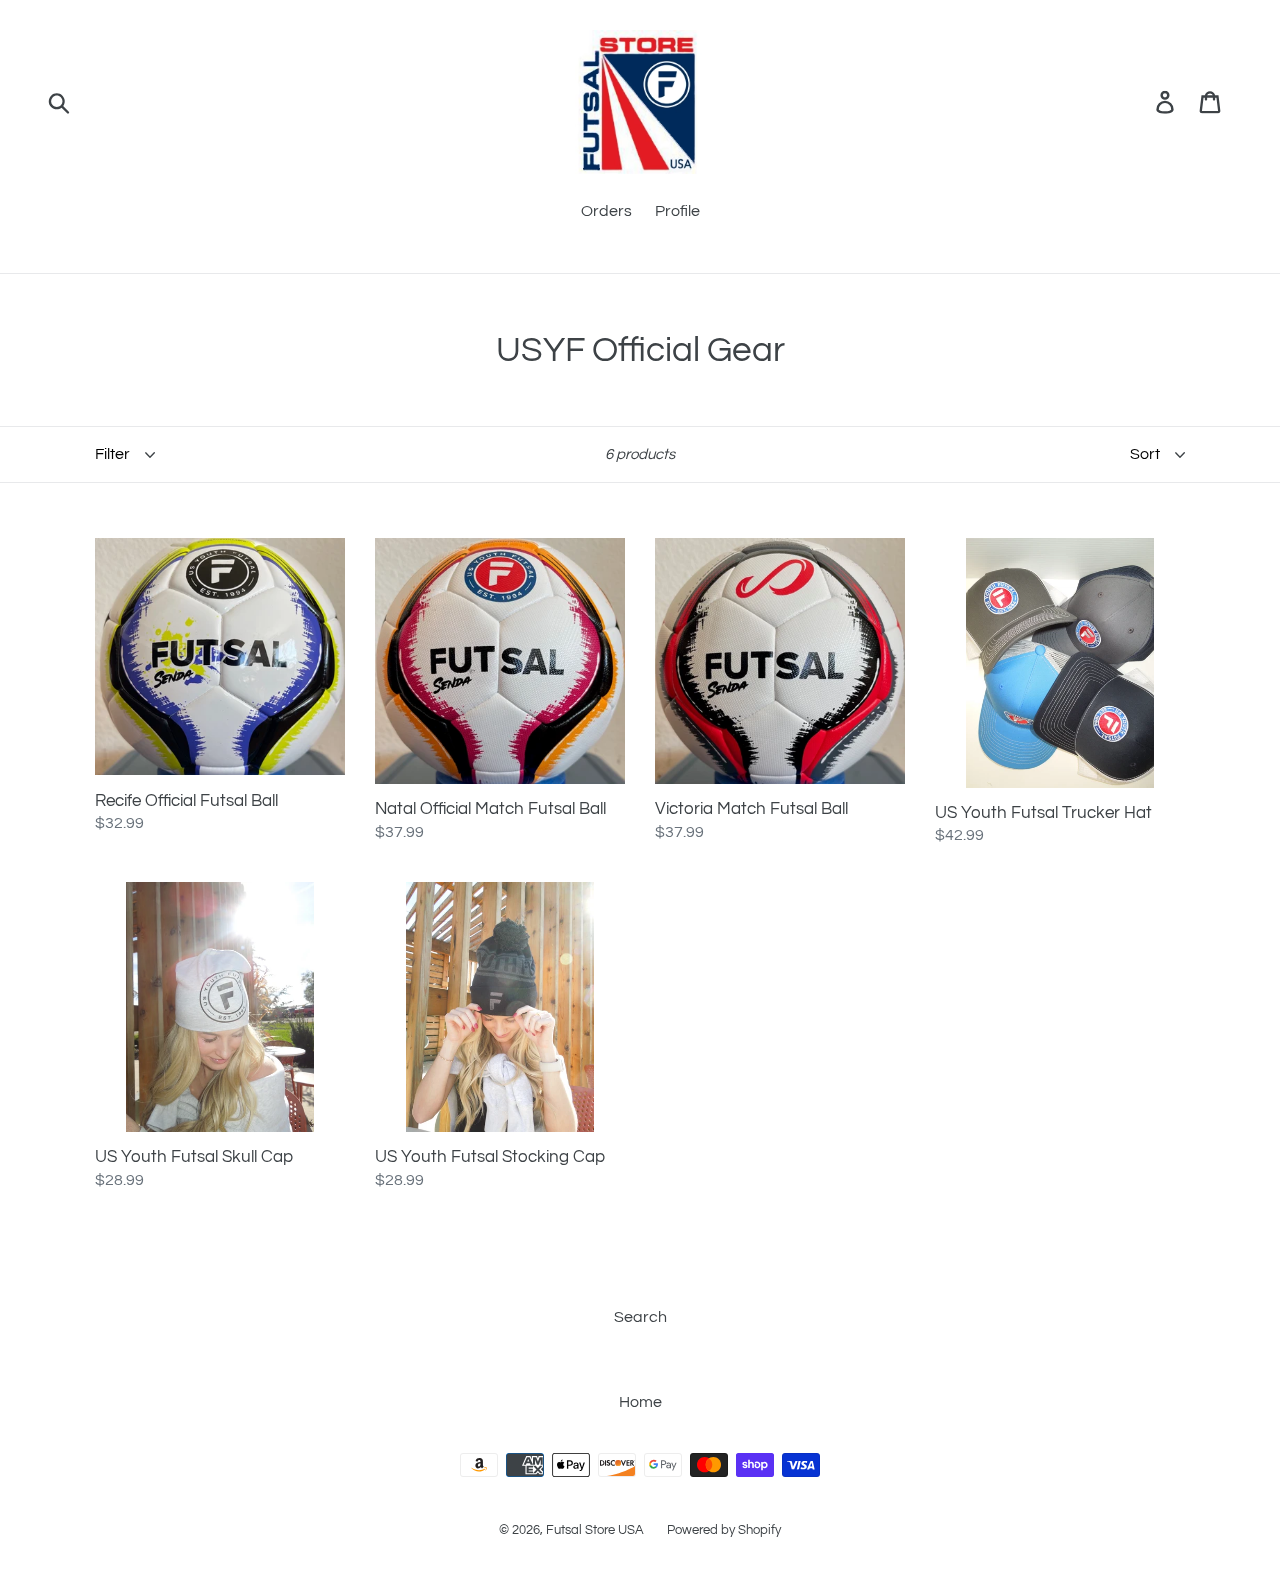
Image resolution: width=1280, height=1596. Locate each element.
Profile (677, 211)
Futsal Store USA (596, 1530)
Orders (606, 211)
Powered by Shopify (724, 1530)
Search (640, 1317)
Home (640, 1402)
